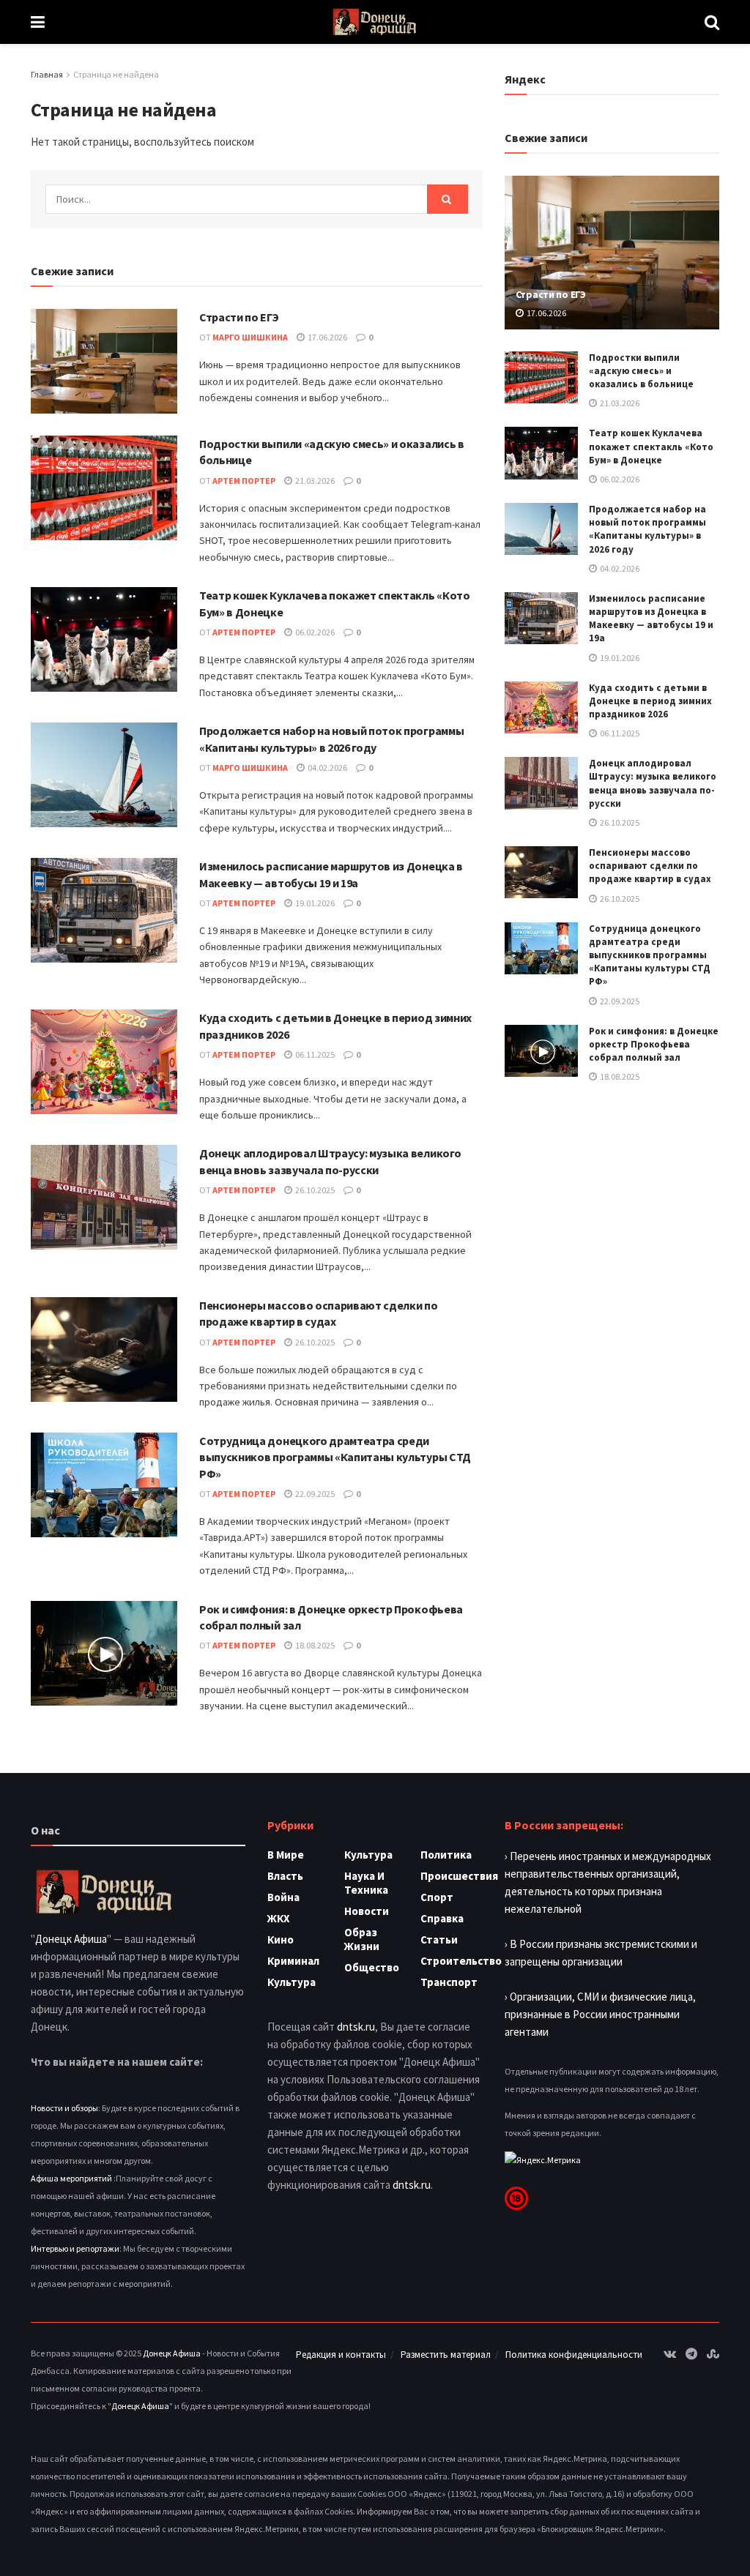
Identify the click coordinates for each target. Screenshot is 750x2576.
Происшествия (459, 1876)
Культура (292, 1982)
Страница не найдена (116, 74)
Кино (281, 1940)
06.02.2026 (314, 632)
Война (283, 1897)
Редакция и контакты (341, 2355)
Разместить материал (446, 2355)
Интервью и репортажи (75, 2248)
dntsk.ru (356, 2027)
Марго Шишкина (250, 337)
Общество (372, 1967)
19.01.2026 (314, 903)
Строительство (461, 1961)
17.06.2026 (327, 337)
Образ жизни (362, 1939)
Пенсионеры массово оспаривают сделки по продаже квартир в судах (650, 866)
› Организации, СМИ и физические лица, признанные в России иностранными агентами (600, 2014)
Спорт (437, 1897)
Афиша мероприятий (71, 2178)
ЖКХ (279, 1918)
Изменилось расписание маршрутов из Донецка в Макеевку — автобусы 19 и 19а (651, 619)
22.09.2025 (314, 1494)
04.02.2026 (327, 768)
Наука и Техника (366, 1883)
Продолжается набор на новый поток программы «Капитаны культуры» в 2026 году (647, 529)
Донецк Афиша (71, 1939)
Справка (442, 1918)
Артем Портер (244, 481)
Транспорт (449, 1982)
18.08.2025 (314, 1645)
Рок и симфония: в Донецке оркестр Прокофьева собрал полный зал (654, 1044)
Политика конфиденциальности (574, 2355)
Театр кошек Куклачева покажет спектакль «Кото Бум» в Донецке (651, 446)
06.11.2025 (314, 1054)
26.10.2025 (314, 1190)
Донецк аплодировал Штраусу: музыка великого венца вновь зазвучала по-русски (653, 783)
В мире (286, 1855)
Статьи (439, 1940)
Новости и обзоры (64, 2108)
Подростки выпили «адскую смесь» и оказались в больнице (641, 371)
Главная (47, 74)
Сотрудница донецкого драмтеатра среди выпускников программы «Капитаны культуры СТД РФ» (335, 1457)
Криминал (293, 1961)
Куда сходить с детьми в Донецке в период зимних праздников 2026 (650, 701)
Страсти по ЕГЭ (239, 317)
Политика (446, 1855)
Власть (285, 1876)
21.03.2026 (314, 481)
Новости (367, 1911)
